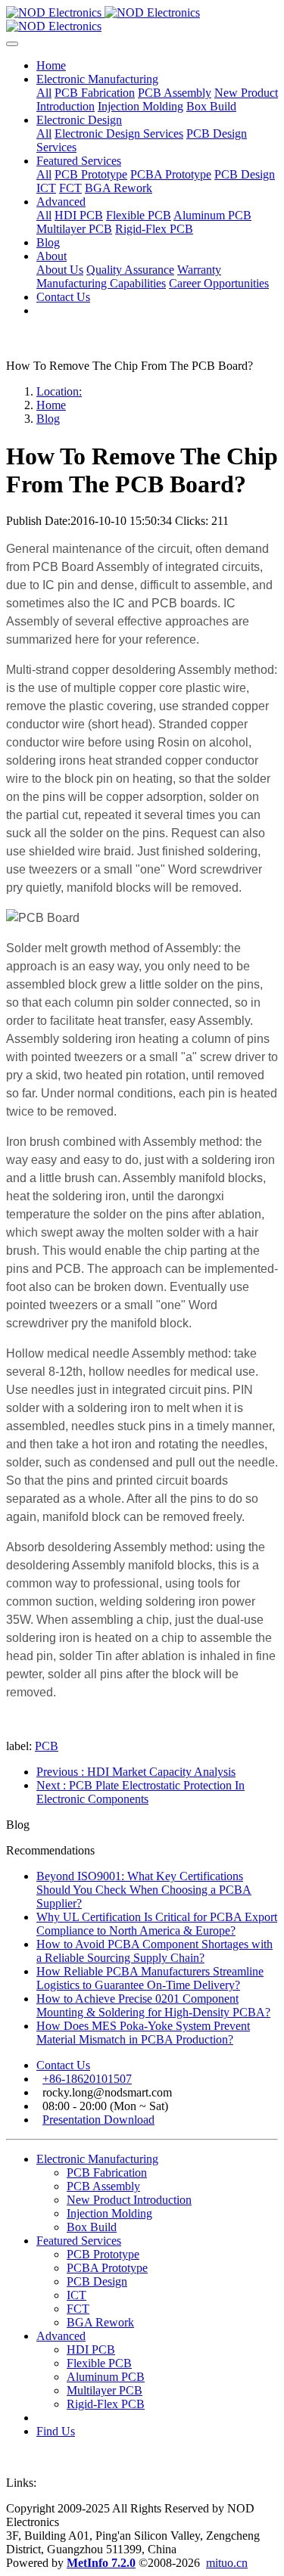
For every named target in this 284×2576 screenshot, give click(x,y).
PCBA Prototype (107, 2268)
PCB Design (97, 2281)
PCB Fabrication (107, 2173)
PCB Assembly (103, 2186)
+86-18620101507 (87, 2079)
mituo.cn (227, 2563)
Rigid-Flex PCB (106, 2404)
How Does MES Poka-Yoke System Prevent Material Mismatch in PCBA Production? (143, 2033)
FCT (78, 2309)
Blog (48, 419)
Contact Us (63, 2065)
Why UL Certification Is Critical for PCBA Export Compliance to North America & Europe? (157, 1924)
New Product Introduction (129, 2200)
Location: (59, 391)
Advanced (61, 2336)
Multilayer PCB (105, 2390)
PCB (47, 1746)
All (44, 93)
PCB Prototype (103, 2254)
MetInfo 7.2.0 (101, 2563)
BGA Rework (100, 2322)
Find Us (56, 2431)
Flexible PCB (99, 2363)
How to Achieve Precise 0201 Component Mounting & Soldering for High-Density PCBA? (153, 2005)
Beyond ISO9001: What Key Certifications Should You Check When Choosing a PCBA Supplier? (144, 1890)
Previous (136, 1772)
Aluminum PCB (106, 2377)
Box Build (92, 2227)
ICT (76, 2295)
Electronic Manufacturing (97, 2159)
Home (51, 65)
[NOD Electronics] (142, 20)
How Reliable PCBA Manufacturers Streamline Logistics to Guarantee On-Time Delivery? (150, 1978)
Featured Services (79, 2241)
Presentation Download (98, 2120)
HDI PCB (91, 2349)
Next (140, 1792)
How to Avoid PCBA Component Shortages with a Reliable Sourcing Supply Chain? (154, 1951)
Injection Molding (109, 2213)
